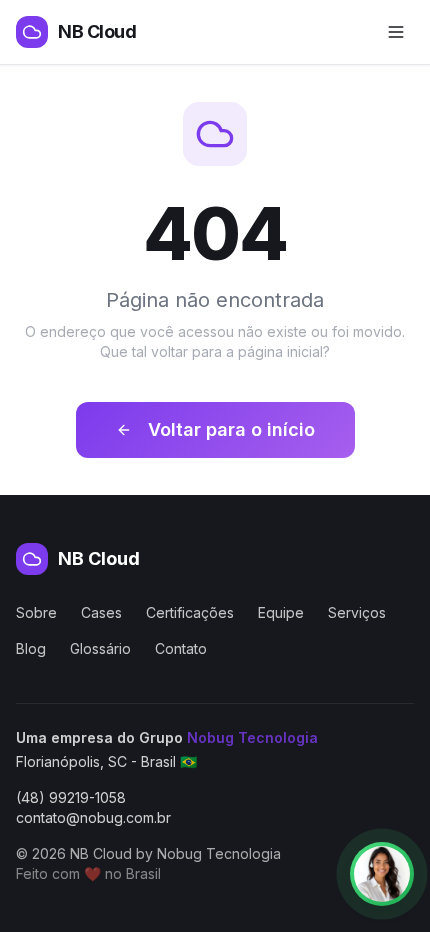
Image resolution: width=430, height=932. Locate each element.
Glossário (100, 648)
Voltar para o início (231, 429)
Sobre (36, 612)
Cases (101, 612)
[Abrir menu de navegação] (396, 32)
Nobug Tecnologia (252, 737)
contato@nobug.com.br (93, 817)
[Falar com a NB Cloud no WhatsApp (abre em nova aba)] (382, 874)
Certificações (190, 612)
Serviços (357, 612)
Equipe (281, 612)
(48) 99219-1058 (71, 797)
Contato (181, 648)
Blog (31, 648)
